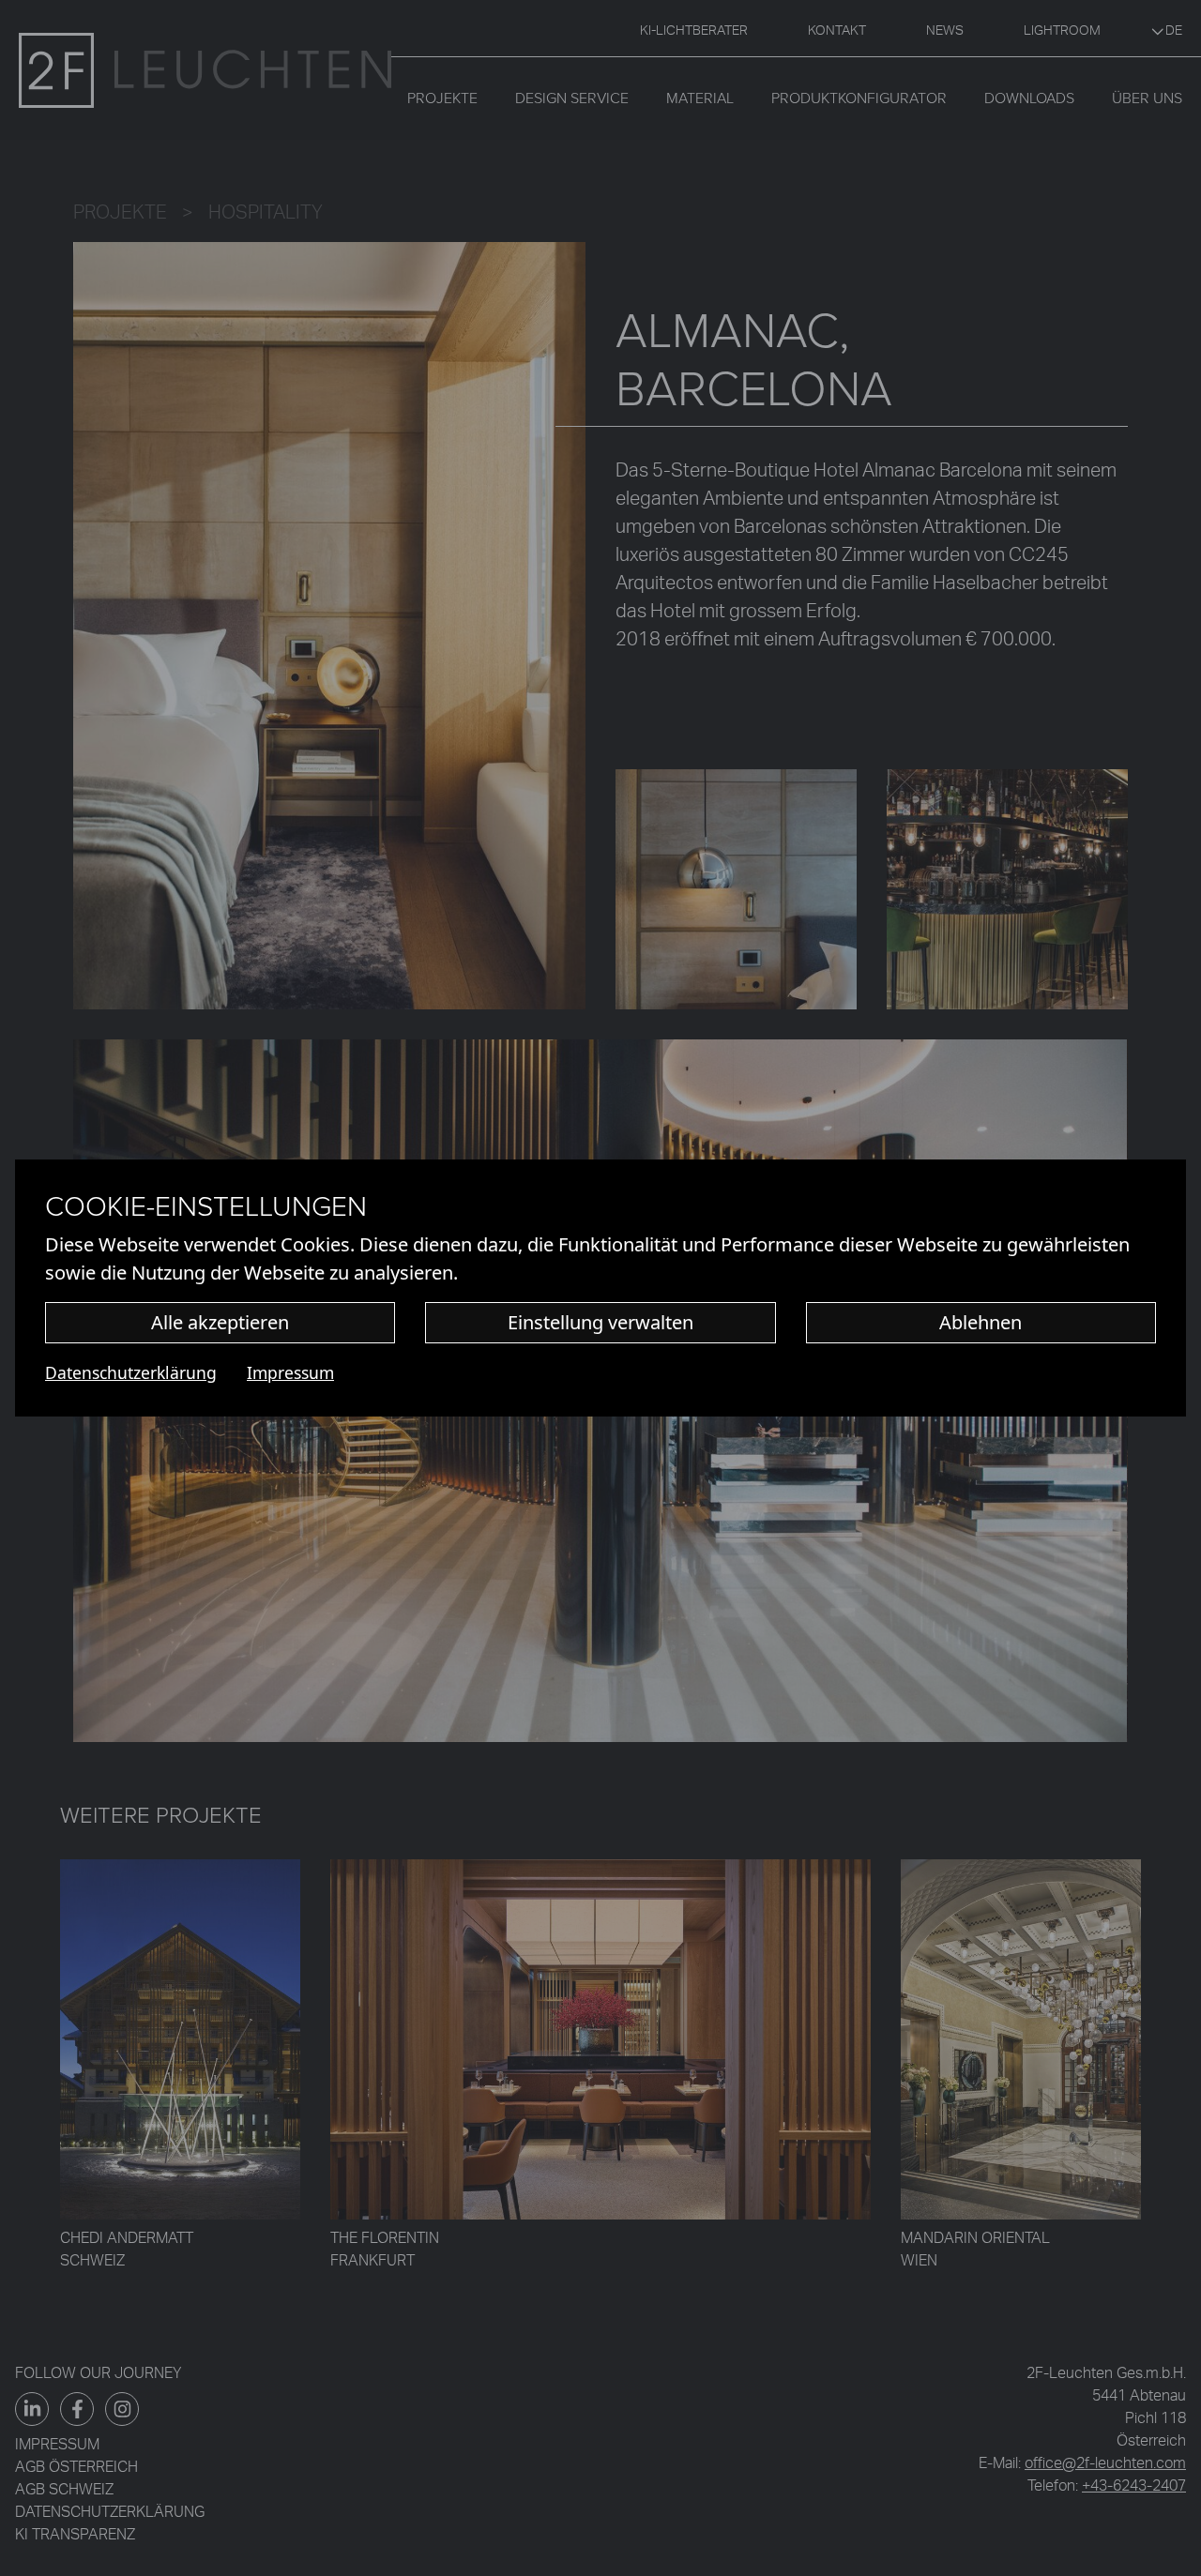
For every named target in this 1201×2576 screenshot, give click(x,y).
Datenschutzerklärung (131, 1372)
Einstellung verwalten (600, 1322)
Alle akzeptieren (220, 1322)
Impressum (290, 1372)
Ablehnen (981, 1322)
